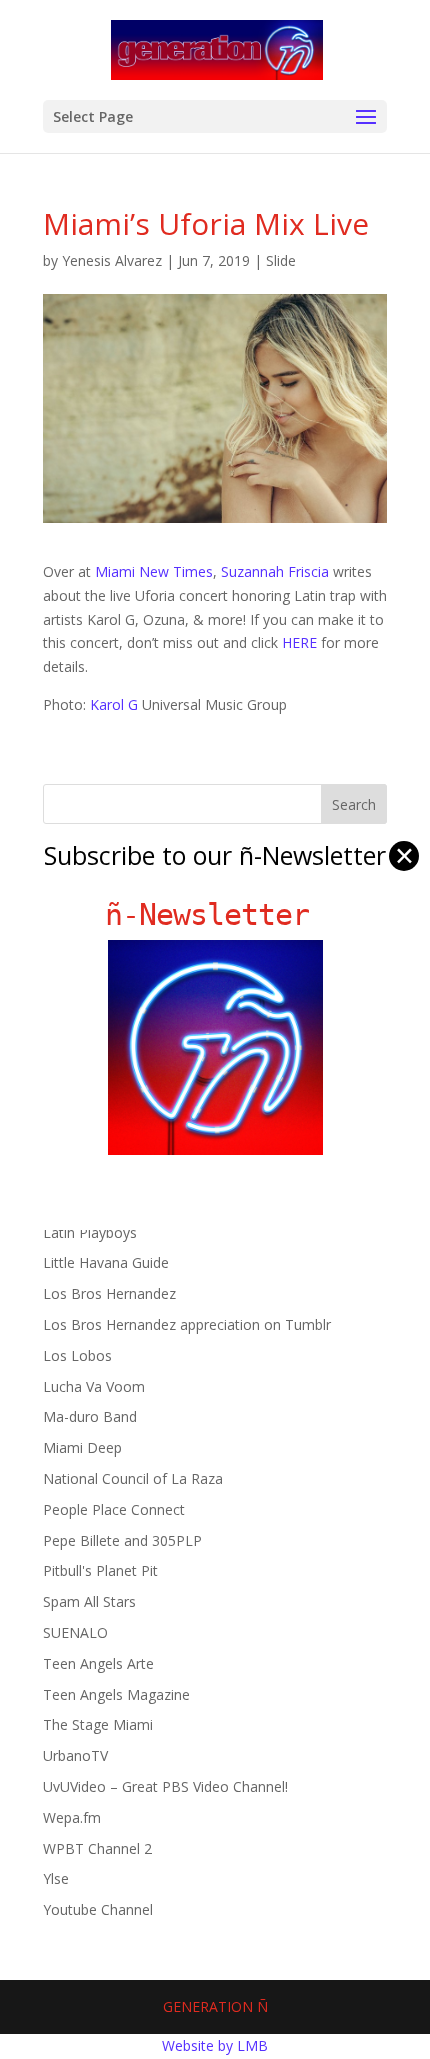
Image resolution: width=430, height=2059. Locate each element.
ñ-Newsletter (215, 914)
